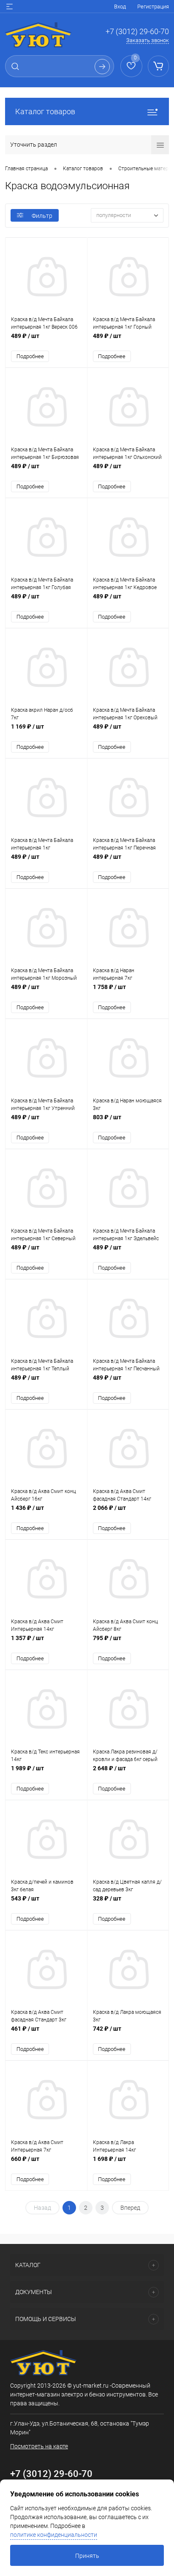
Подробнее (30, 356)
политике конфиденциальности (54, 2535)
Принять (87, 2556)
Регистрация (153, 7)
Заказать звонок (148, 40)
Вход (120, 7)
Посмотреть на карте (39, 2446)
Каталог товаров (45, 111)
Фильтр (42, 216)
